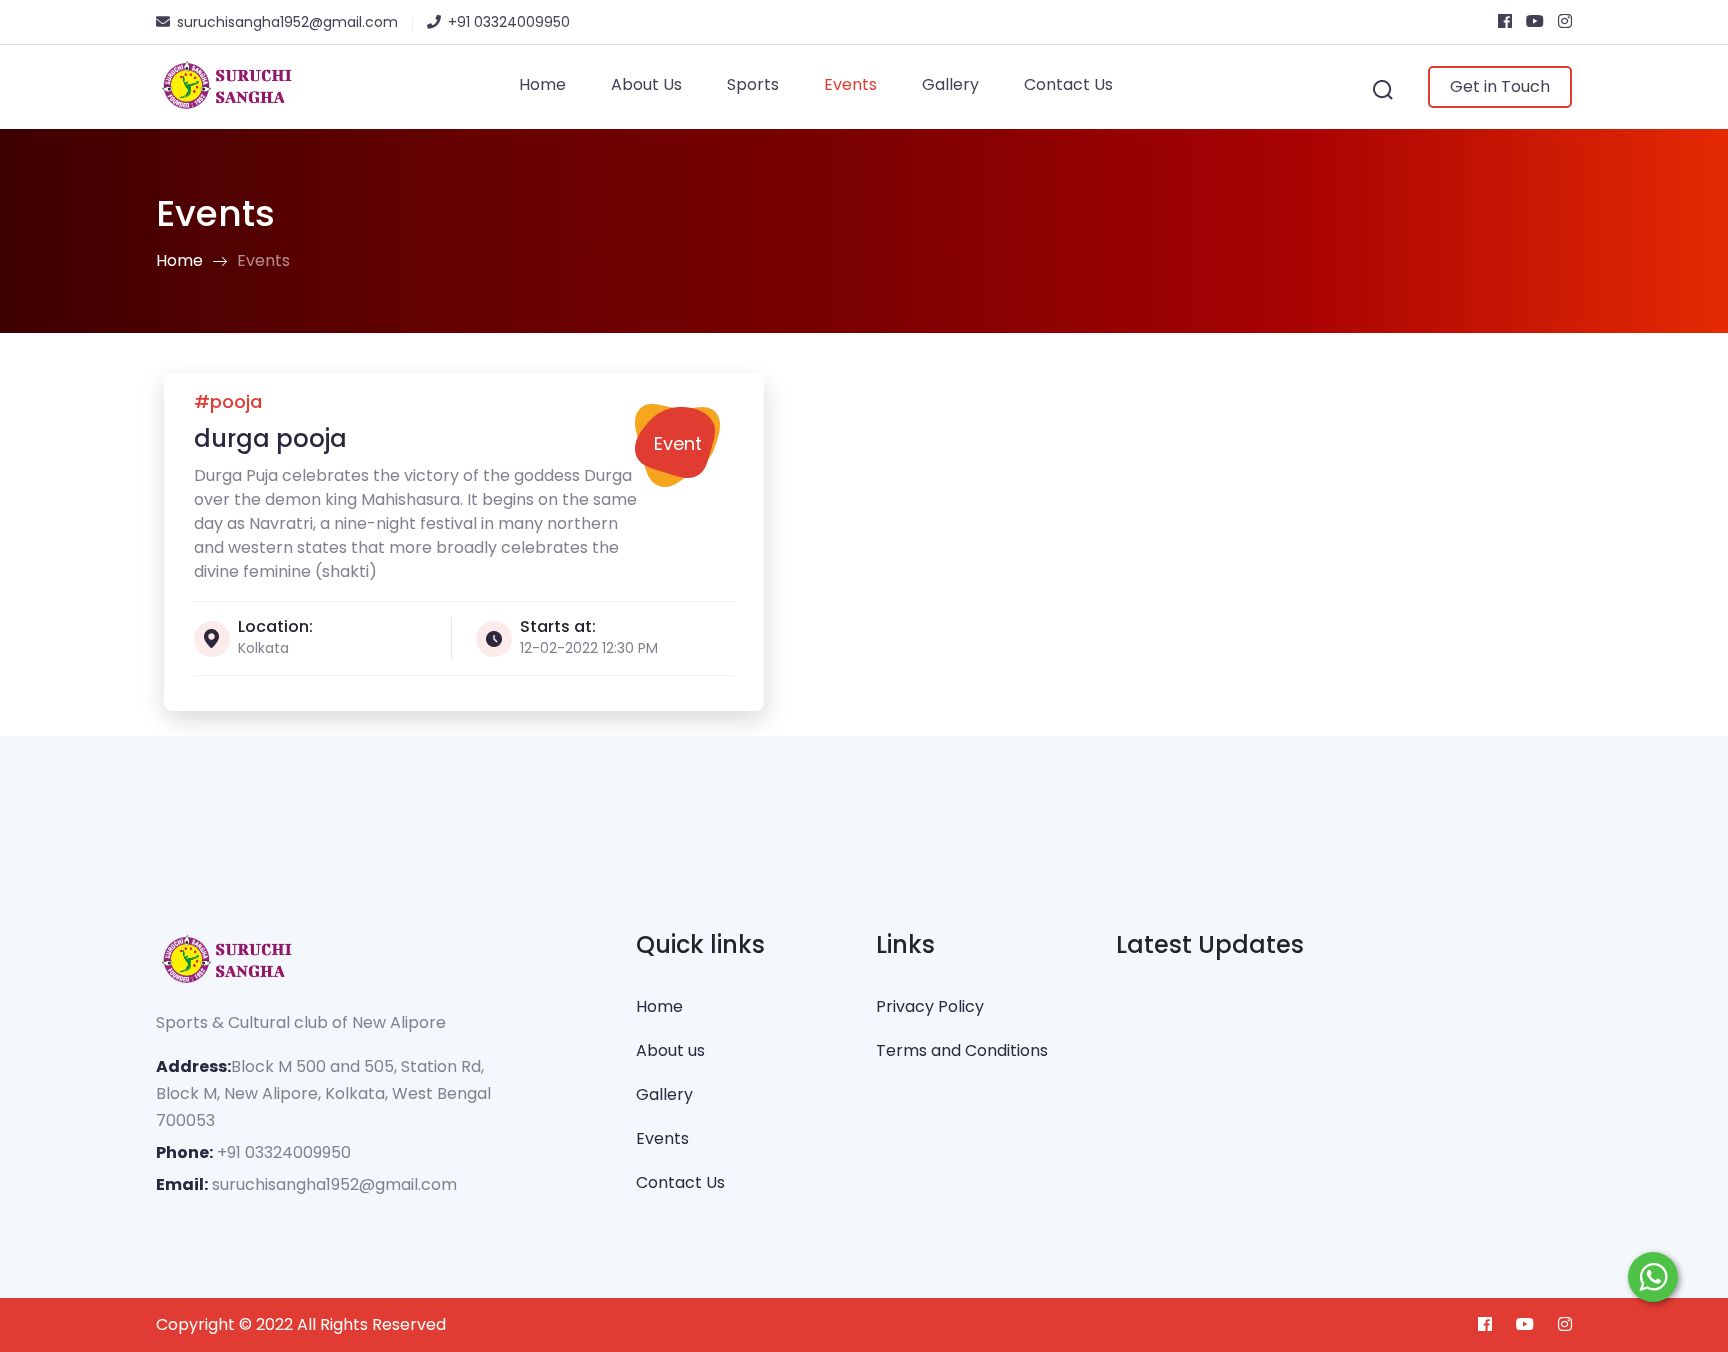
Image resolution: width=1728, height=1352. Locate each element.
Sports (753, 84)
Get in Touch (1500, 86)
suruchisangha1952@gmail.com (334, 1184)
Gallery (950, 84)
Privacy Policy (930, 1006)
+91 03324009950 (284, 1152)
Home (542, 84)
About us (670, 1050)
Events (850, 84)
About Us (646, 84)
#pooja (228, 401)
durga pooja (270, 438)
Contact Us (1068, 84)
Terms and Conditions (962, 1050)
